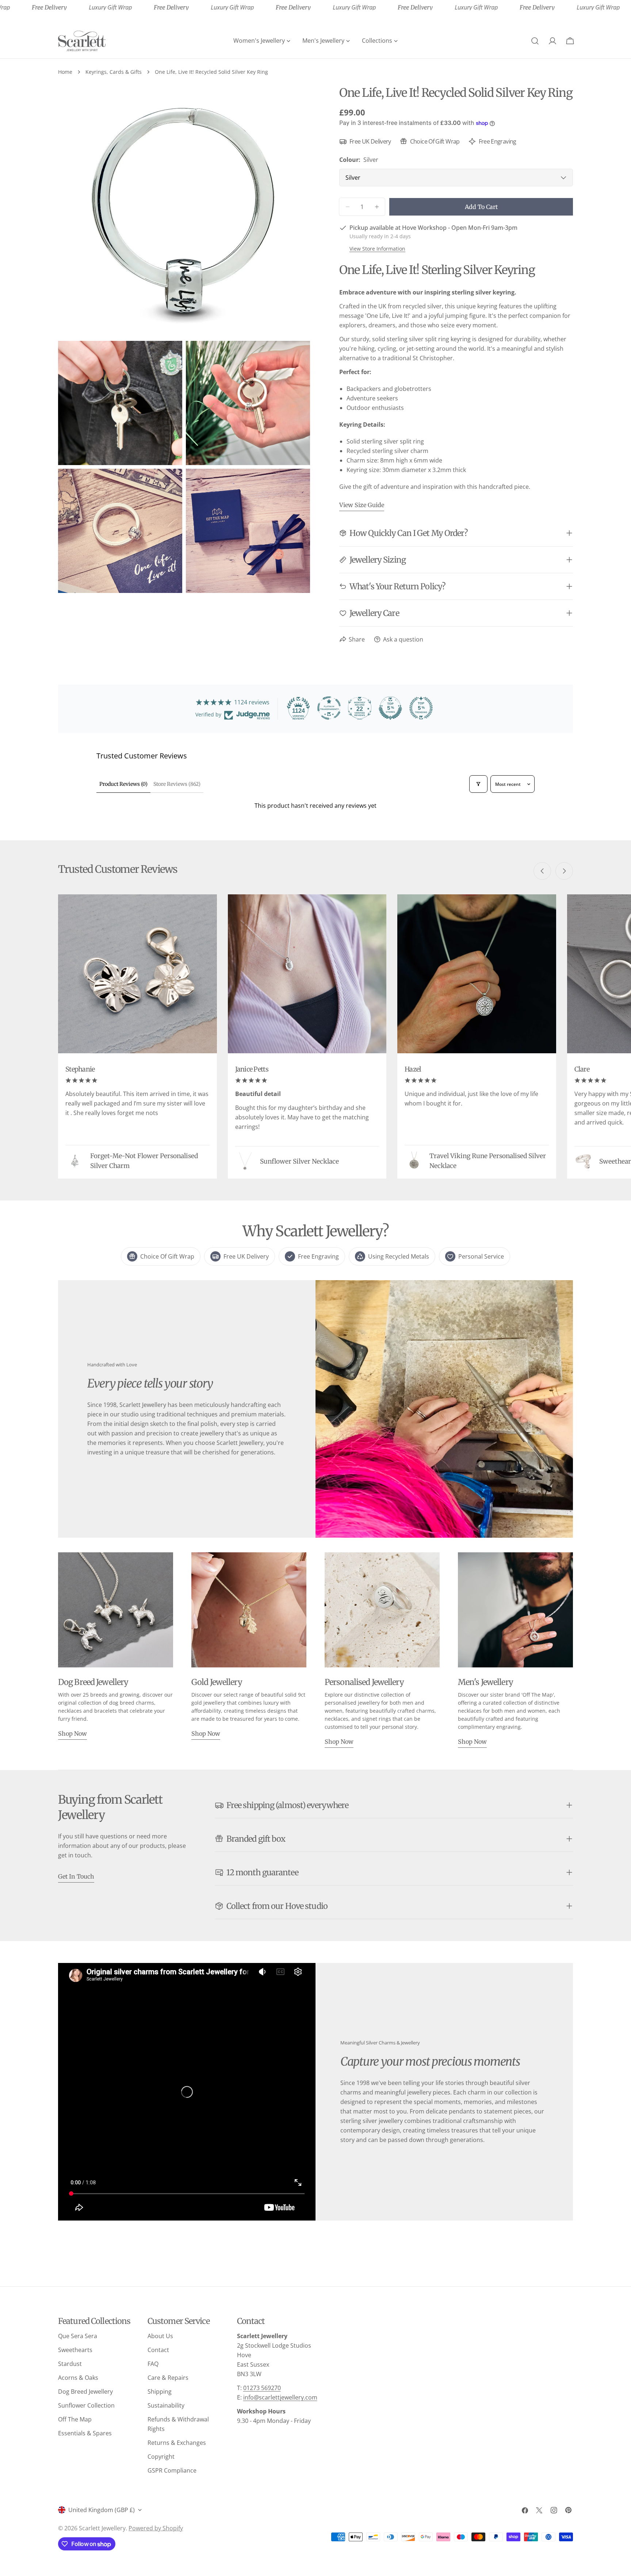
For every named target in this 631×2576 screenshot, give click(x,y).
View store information (377, 249)
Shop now (72, 1734)
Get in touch (76, 1876)
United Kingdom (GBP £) (102, 2510)
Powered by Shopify (156, 2528)
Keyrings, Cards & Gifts (114, 72)
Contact (158, 2350)
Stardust (70, 2364)
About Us (160, 2336)
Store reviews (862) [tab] (177, 784)
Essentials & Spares (85, 2433)
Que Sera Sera (78, 2336)
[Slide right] (564, 871)
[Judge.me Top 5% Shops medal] (390, 708)
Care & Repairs (168, 2378)
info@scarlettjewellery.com (280, 2397)
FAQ (153, 2364)
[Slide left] (542, 871)
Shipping (160, 2392)
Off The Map (75, 2419)
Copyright (161, 2457)
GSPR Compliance (172, 2470)
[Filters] (478, 784)
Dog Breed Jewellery (85, 2392)
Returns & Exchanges (177, 2443)
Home (65, 72)
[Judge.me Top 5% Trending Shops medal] (421, 708)
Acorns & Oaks (78, 2378)
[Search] (535, 41)
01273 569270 (262, 2388)
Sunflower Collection (86, 2405)
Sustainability (166, 2405)
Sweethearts (75, 2350)
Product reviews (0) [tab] (123, 784)
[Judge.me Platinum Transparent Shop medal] (329, 708)
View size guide (362, 505)
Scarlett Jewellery (102, 2528)
